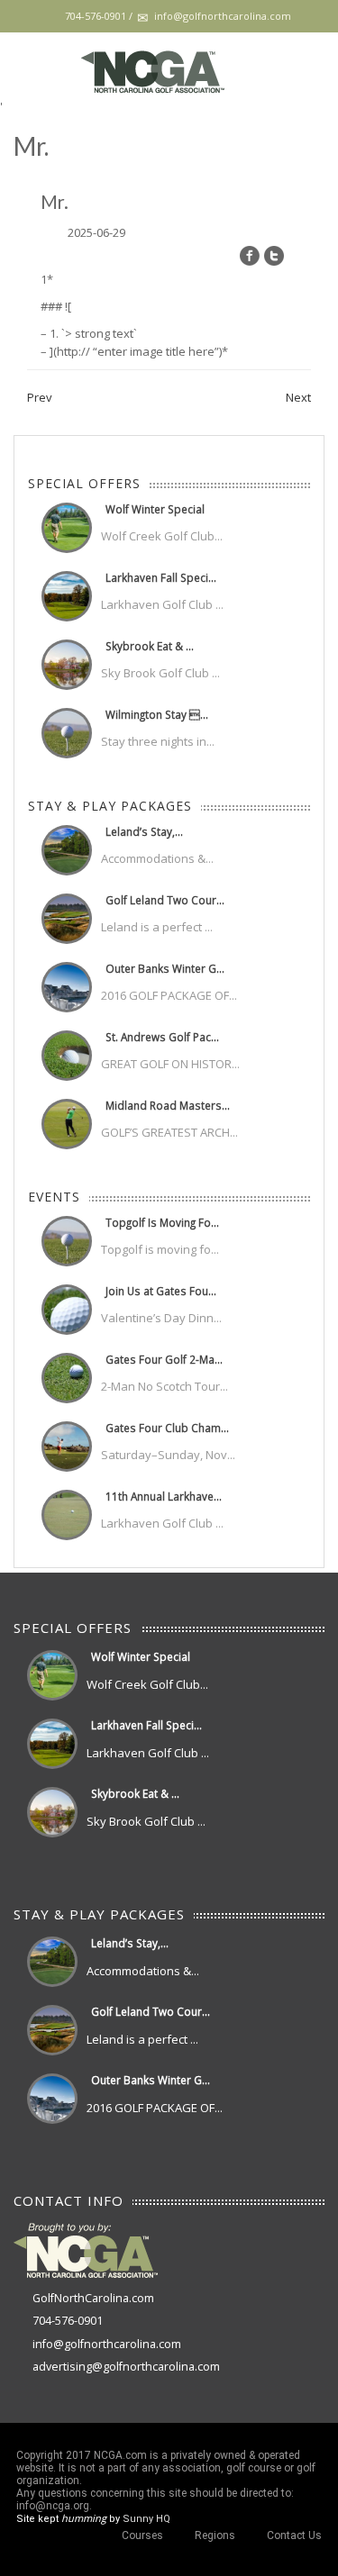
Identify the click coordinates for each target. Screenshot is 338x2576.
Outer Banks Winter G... (165, 968)
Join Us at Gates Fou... (161, 1291)
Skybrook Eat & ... (150, 646)
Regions (215, 2535)
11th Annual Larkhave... (164, 1496)
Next (298, 397)
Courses (142, 2535)
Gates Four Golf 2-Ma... (164, 1359)
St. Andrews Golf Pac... (162, 1037)
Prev (40, 397)
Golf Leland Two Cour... (165, 900)
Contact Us (294, 2535)
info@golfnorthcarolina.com (107, 2344)
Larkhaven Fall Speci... (161, 577)
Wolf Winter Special (155, 509)
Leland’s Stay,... (144, 831)
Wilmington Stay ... (157, 714)
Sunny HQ (146, 2519)
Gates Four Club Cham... (167, 1428)
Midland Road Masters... (168, 1105)
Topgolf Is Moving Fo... (162, 1222)
